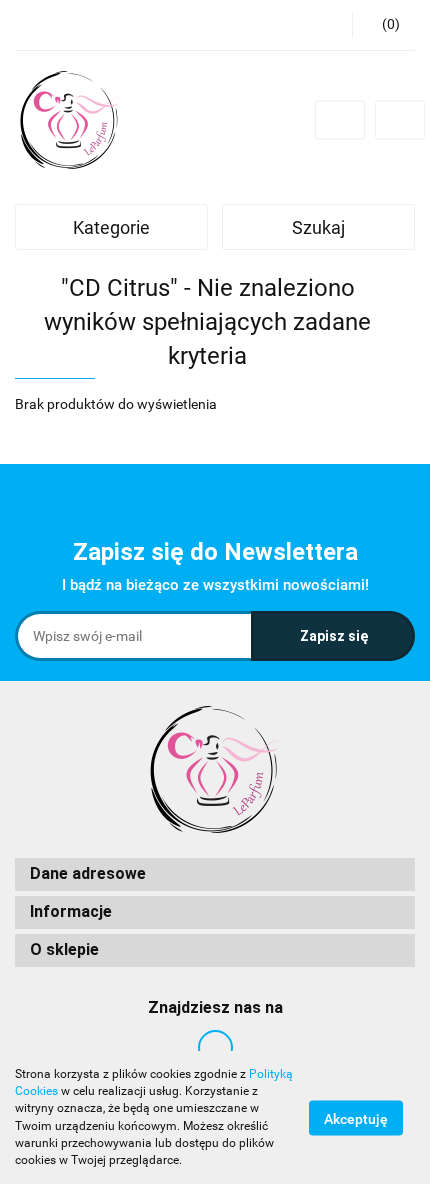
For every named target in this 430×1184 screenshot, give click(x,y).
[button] (215, 874)
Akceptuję (356, 1118)
